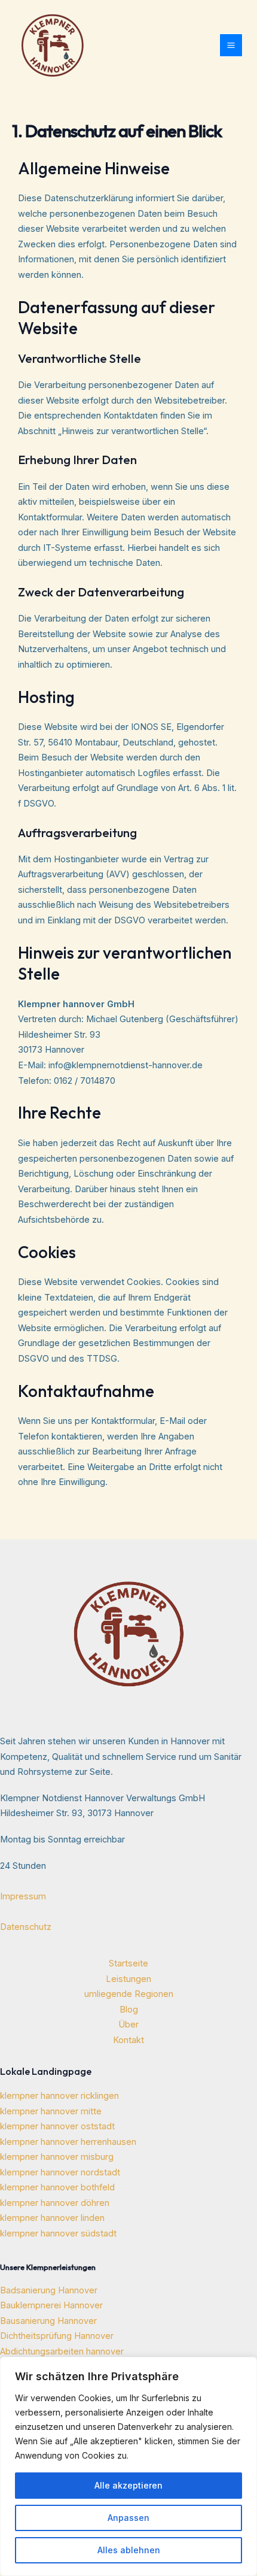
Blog (129, 2010)
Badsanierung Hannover (49, 2290)
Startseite (128, 1963)
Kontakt (128, 2040)
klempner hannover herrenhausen (68, 2142)
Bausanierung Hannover (48, 2321)
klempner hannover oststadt (57, 2126)
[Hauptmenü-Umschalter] (231, 45)
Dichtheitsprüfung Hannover (57, 2336)
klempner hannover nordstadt (60, 2172)
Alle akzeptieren (128, 2485)
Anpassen (128, 2518)
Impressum (23, 1896)
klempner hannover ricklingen (59, 2096)
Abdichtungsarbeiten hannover (62, 2351)
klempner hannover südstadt (58, 2233)
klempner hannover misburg (57, 2157)
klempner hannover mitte (51, 2111)
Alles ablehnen (129, 2550)
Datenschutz (26, 1927)
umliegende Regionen (129, 1994)
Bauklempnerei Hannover (51, 2305)
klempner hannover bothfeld (57, 2187)
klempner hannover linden (52, 2218)
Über (128, 2025)
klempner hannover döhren (55, 2203)
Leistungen (128, 1979)
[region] (128, 2466)
